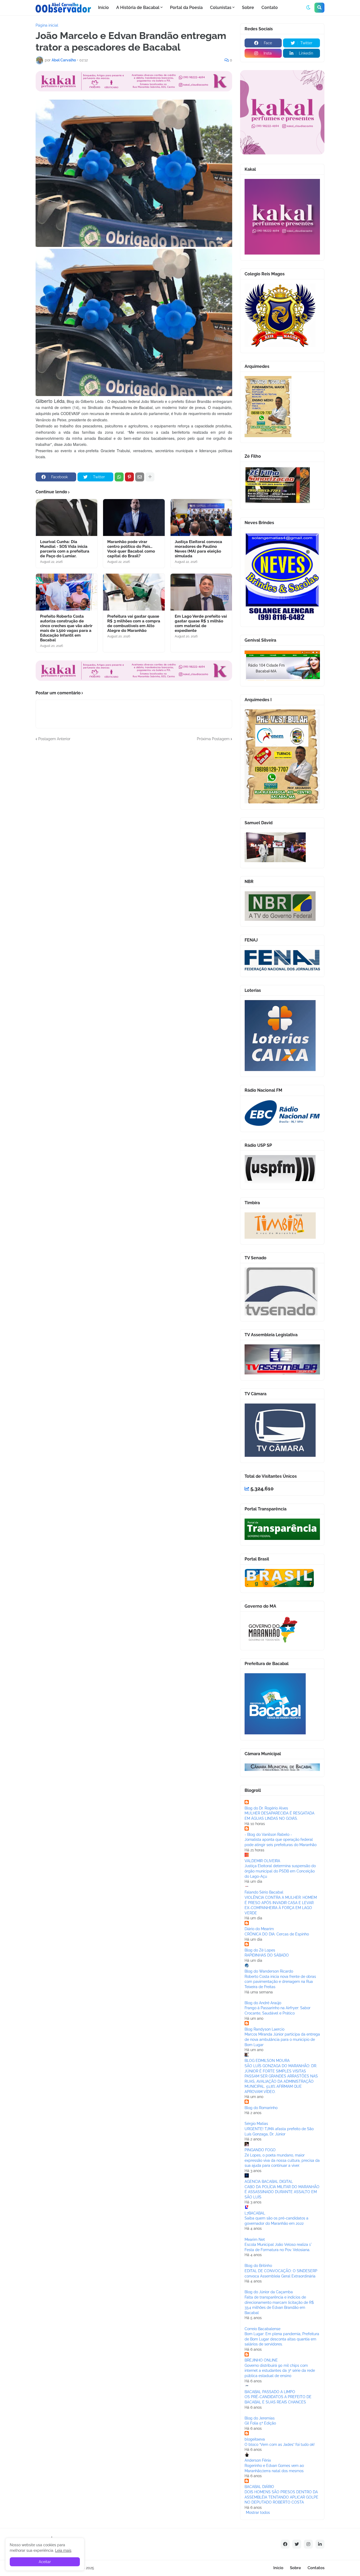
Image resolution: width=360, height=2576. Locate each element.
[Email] (140, 477)
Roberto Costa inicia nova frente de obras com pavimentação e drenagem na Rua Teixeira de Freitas (280, 1982)
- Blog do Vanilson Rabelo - (268, 1835)
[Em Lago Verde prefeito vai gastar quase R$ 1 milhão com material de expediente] (201, 592)
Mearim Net (255, 2240)
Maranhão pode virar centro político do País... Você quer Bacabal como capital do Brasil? (131, 549)
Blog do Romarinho (261, 2108)
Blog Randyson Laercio (264, 2029)
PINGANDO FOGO (260, 2150)
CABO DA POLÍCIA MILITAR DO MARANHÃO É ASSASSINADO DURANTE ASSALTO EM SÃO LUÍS (282, 2192)
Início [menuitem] (103, 8)
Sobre (295, 2568)
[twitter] (297, 2544)
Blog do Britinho (258, 2266)
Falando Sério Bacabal (264, 1892)
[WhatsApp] (119, 477)
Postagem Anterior (54, 739)
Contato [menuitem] (270, 8)
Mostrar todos (258, 2512)
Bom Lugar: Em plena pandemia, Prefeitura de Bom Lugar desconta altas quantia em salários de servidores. (282, 2339)
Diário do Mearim (259, 1929)
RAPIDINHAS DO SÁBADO (267, 1955)
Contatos (316, 2568)
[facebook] (285, 2544)
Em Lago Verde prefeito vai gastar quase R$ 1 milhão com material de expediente (201, 623)
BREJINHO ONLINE (261, 2360)
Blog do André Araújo (263, 2003)
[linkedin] (320, 2544)
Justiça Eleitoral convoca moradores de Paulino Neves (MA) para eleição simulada (198, 549)
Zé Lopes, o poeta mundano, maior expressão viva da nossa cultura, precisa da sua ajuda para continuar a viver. (282, 2160)
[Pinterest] (129, 477)
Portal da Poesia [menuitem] (186, 8)
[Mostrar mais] (150, 477)
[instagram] (308, 2544)
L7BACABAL (255, 2213)
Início (278, 2568)
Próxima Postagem (213, 739)
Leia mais (63, 2550)
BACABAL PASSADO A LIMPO (270, 2392)
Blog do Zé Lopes (260, 1950)
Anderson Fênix (258, 2460)
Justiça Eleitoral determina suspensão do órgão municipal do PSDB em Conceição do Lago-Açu (280, 1871)
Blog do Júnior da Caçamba (269, 2292)
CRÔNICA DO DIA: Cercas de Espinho (277, 1934)
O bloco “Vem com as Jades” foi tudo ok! (280, 2445)
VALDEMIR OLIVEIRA (262, 1861)
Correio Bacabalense (262, 2329)
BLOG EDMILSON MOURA (267, 2061)
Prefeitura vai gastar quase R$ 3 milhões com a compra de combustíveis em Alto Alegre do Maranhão (134, 623)
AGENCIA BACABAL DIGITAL (269, 2182)
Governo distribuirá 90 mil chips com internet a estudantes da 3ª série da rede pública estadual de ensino (280, 2371)
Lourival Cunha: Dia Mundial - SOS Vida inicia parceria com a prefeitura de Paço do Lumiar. (65, 549)
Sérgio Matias (256, 2124)
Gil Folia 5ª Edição (260, 2423)
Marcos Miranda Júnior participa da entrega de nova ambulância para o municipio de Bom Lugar (282, 2039)
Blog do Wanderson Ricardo (269, 1971)
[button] (308, 8)
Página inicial (47, 25)
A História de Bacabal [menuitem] (138, 8)
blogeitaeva (255, 2439)
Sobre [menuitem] (248, 8)
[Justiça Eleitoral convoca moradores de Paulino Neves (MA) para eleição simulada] (201, 518)
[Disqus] (134, 808)
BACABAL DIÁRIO (259, 2487)
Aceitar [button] (45, 2562)
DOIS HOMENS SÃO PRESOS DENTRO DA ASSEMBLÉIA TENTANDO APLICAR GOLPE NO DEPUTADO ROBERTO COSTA (281, 2497)
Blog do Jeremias (260, 2418)
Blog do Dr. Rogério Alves (266, 1808)
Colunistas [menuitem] (221, 8)
